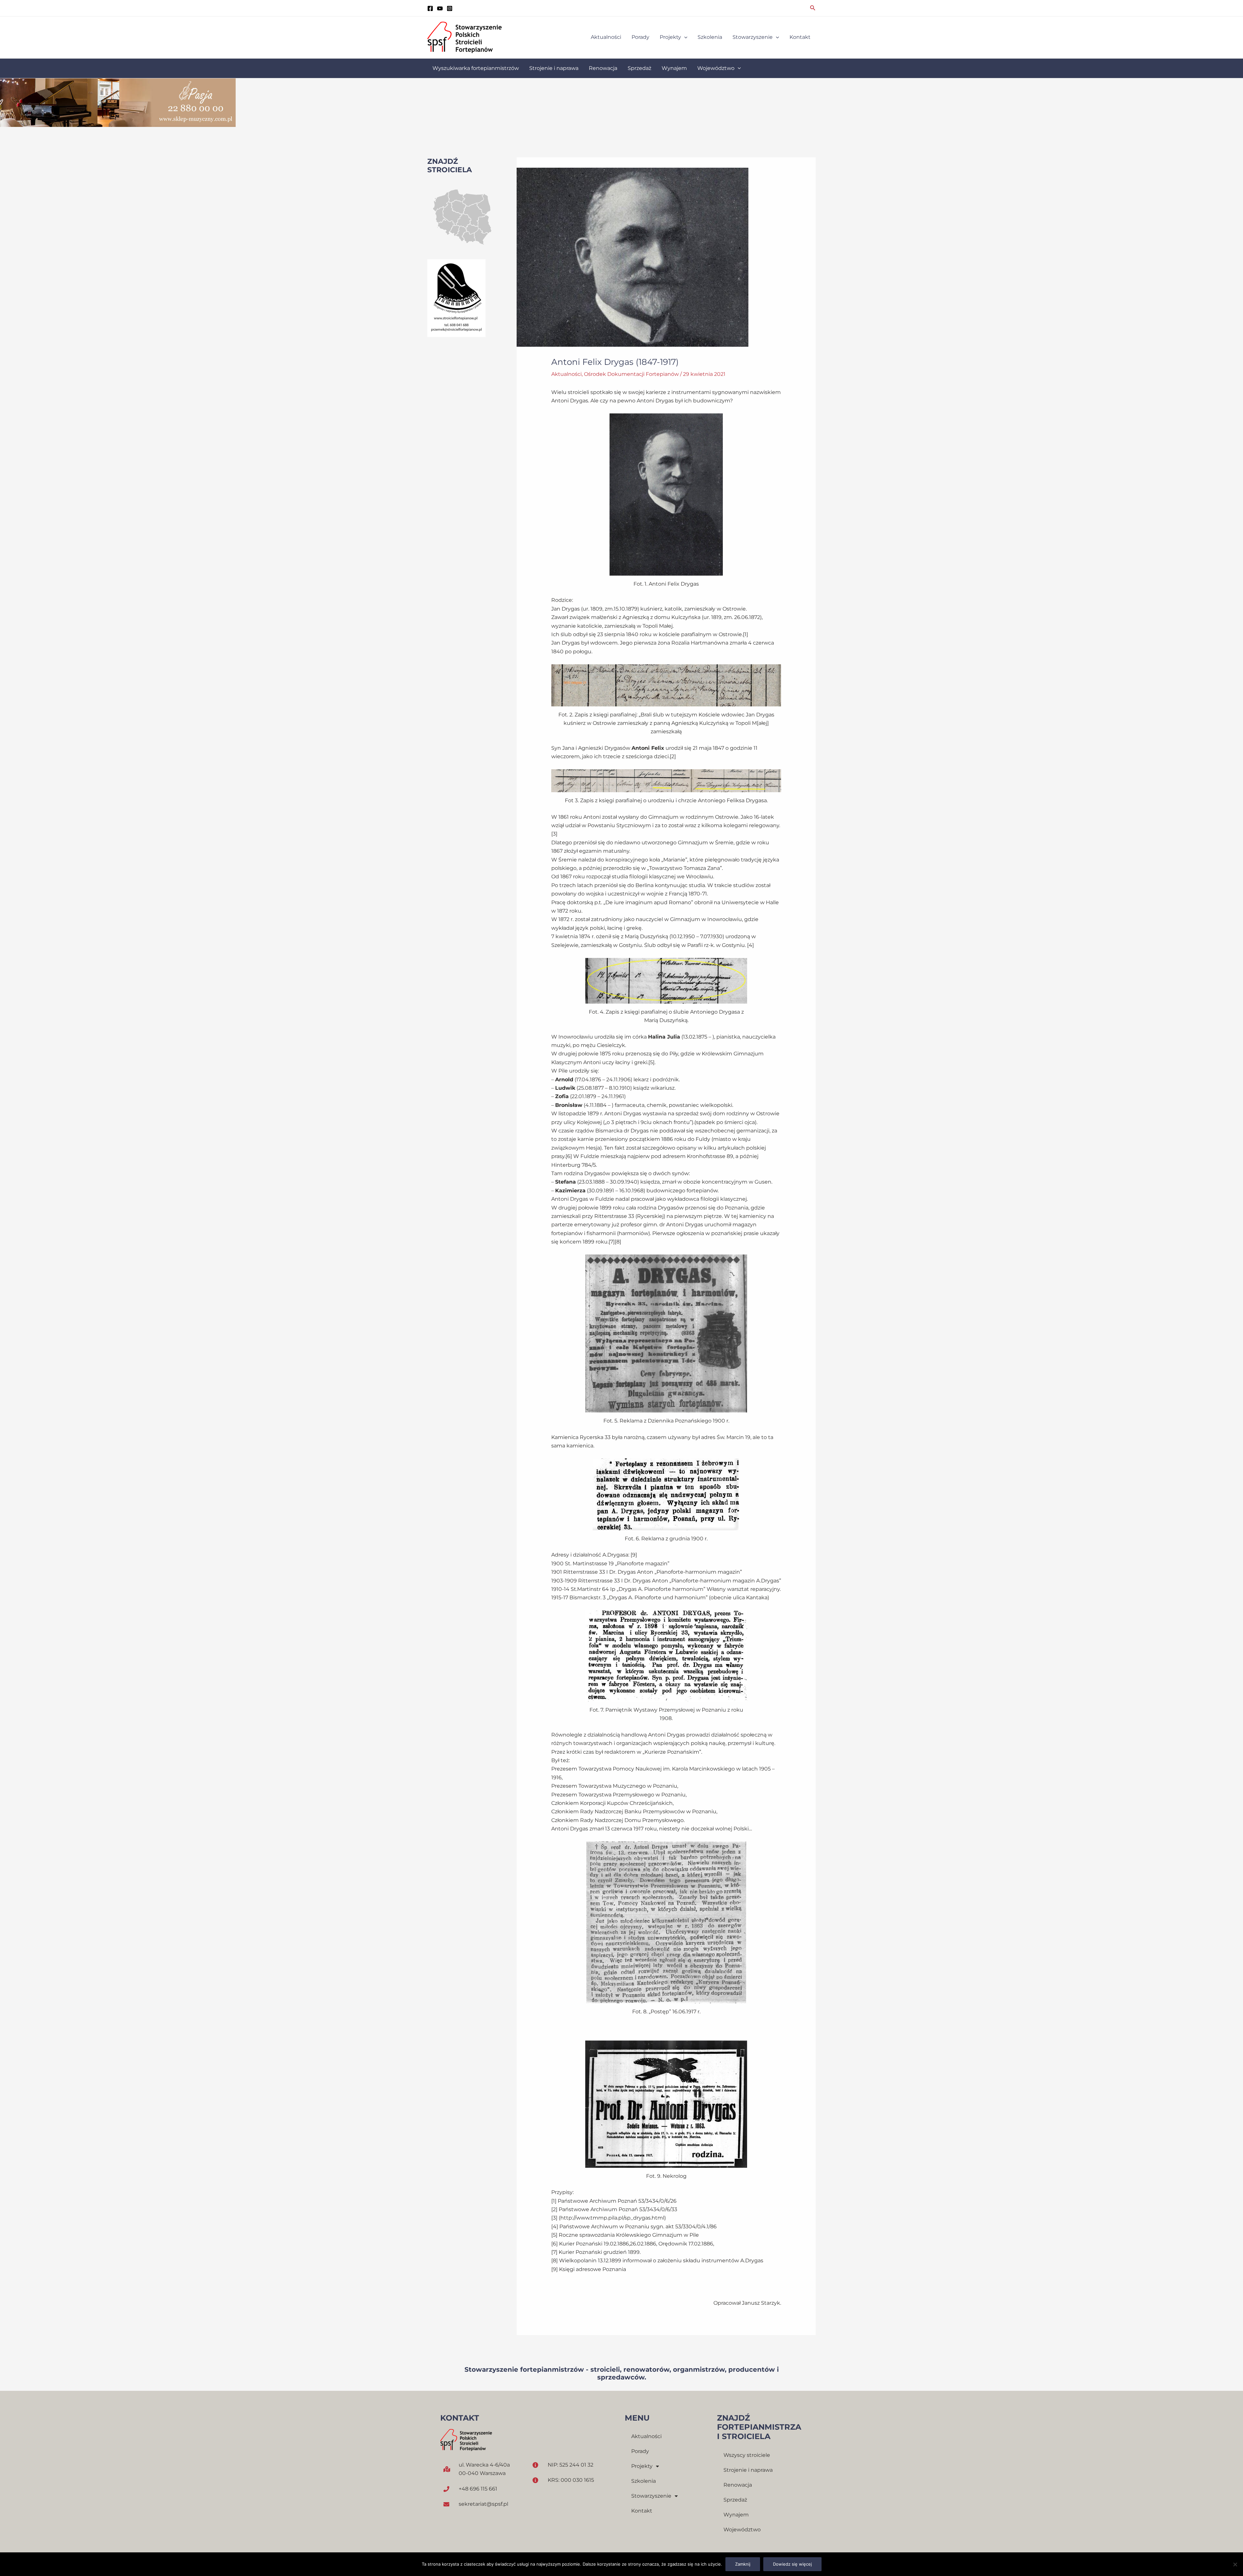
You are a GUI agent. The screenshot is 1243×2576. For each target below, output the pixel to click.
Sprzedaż (735, 2500)
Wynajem (736, 2515)
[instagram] (450, 8)
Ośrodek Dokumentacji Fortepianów (631, 374)
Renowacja (738, 2485)
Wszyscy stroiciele (747, 2455)
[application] (684, 37)
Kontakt (642, 2511)
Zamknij (743, 2564)
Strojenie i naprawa (748, 2470)
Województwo (742, 2530)
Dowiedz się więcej (792, 2564)
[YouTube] (440, 8)
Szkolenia (644, 2481)
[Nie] (1235, 2564)
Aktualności (566, 374)
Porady (640, 2451)
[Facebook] (430, 8)
